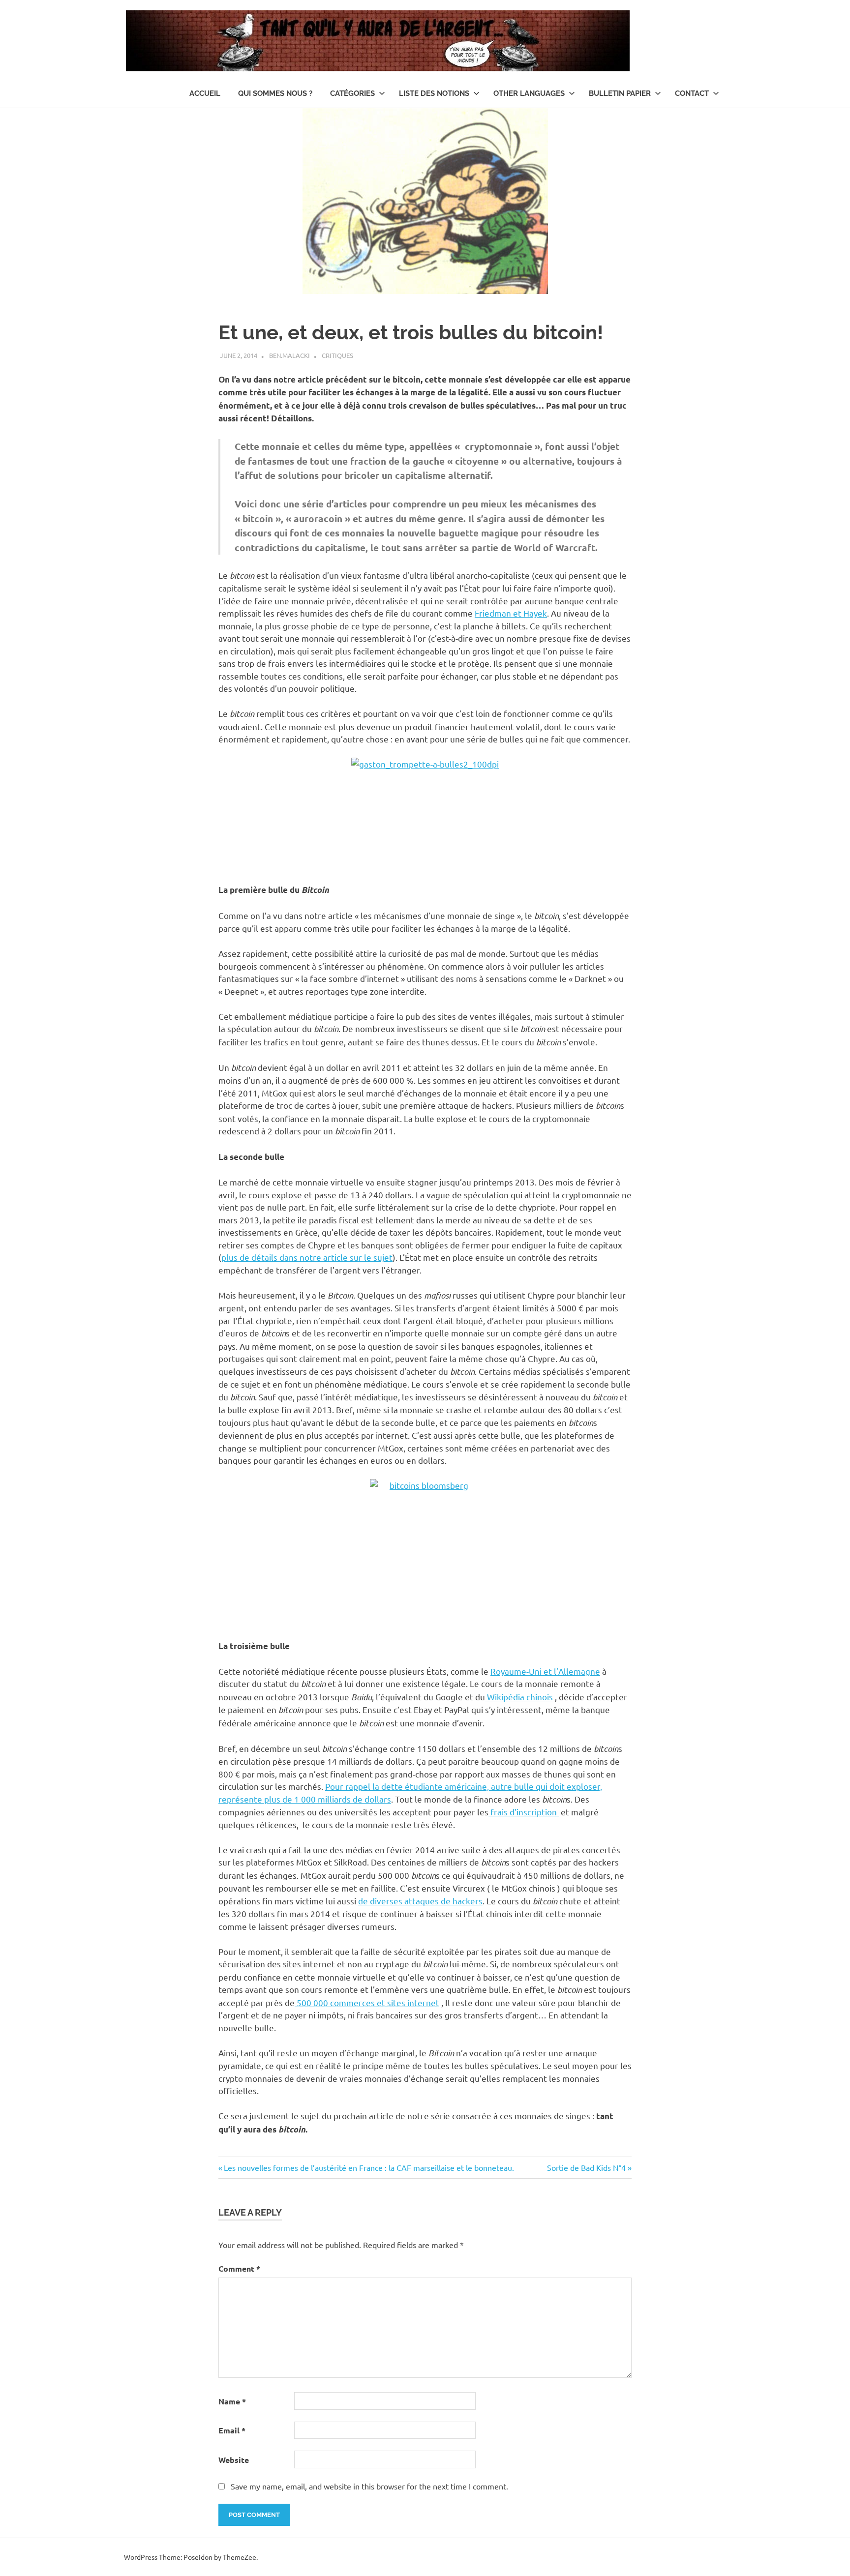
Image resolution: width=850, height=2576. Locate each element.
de (363, 1901)
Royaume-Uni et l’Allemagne (545, 1671)
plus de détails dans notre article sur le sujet (307, 1257)
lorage (328, 418)
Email (232, 2430)
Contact (692, 93)
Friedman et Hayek (511, 613)
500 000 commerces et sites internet (367, 2002)
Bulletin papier (620, 93)
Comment (239, 2268)
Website (234, 2460)
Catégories (352, 93)
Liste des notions (434, 93)
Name (232, 2401)
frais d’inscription (524, 1812)
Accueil (205, 93)
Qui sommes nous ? (275, 93)
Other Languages (529, 93)
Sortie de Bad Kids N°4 (586, 2167)
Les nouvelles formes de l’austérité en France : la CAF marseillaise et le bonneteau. (369, 2167)
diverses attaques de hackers (425, 1901)
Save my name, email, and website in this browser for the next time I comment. (369, 2486)
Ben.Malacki (289, 355)
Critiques (337, 355)
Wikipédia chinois (519, 1697)
